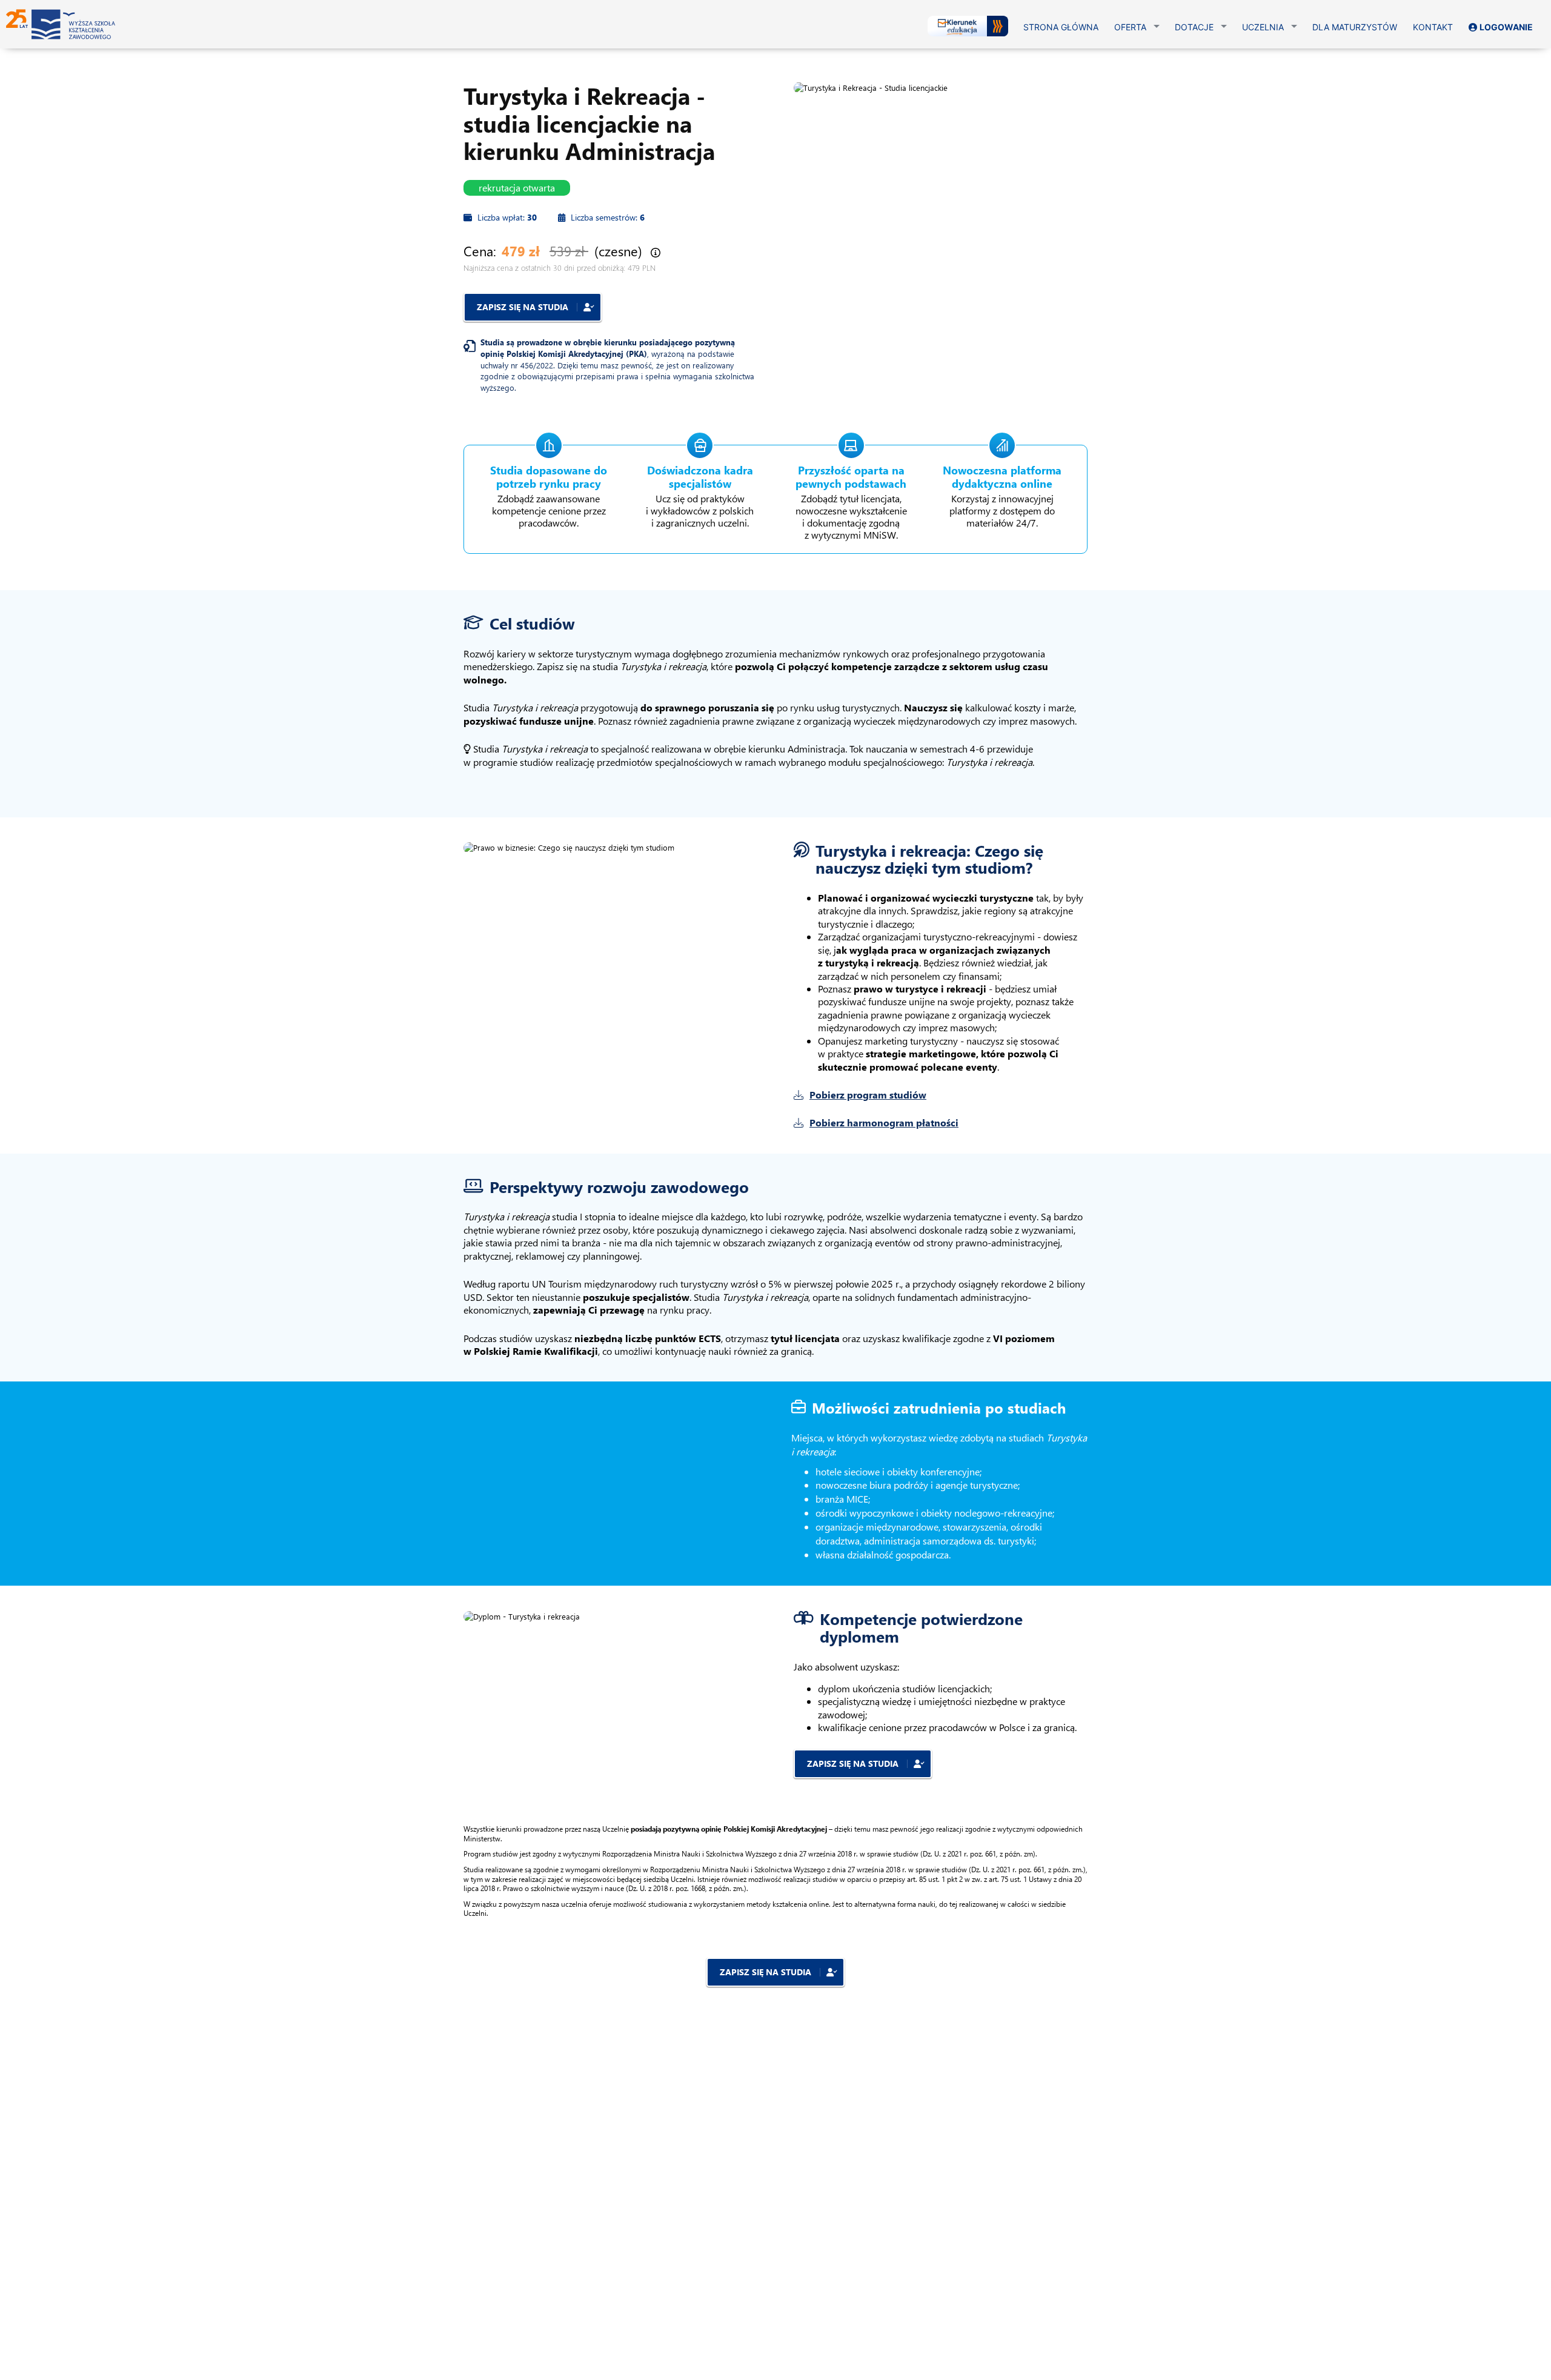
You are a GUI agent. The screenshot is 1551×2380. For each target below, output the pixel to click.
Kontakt (1433, 27)
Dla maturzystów (1355, 27)
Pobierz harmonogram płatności (884, 1122)
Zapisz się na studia (524, 307)
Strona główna (1061, 27)
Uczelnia (1263, 27)
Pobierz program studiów (868, 1095)
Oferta (1130, 27)
